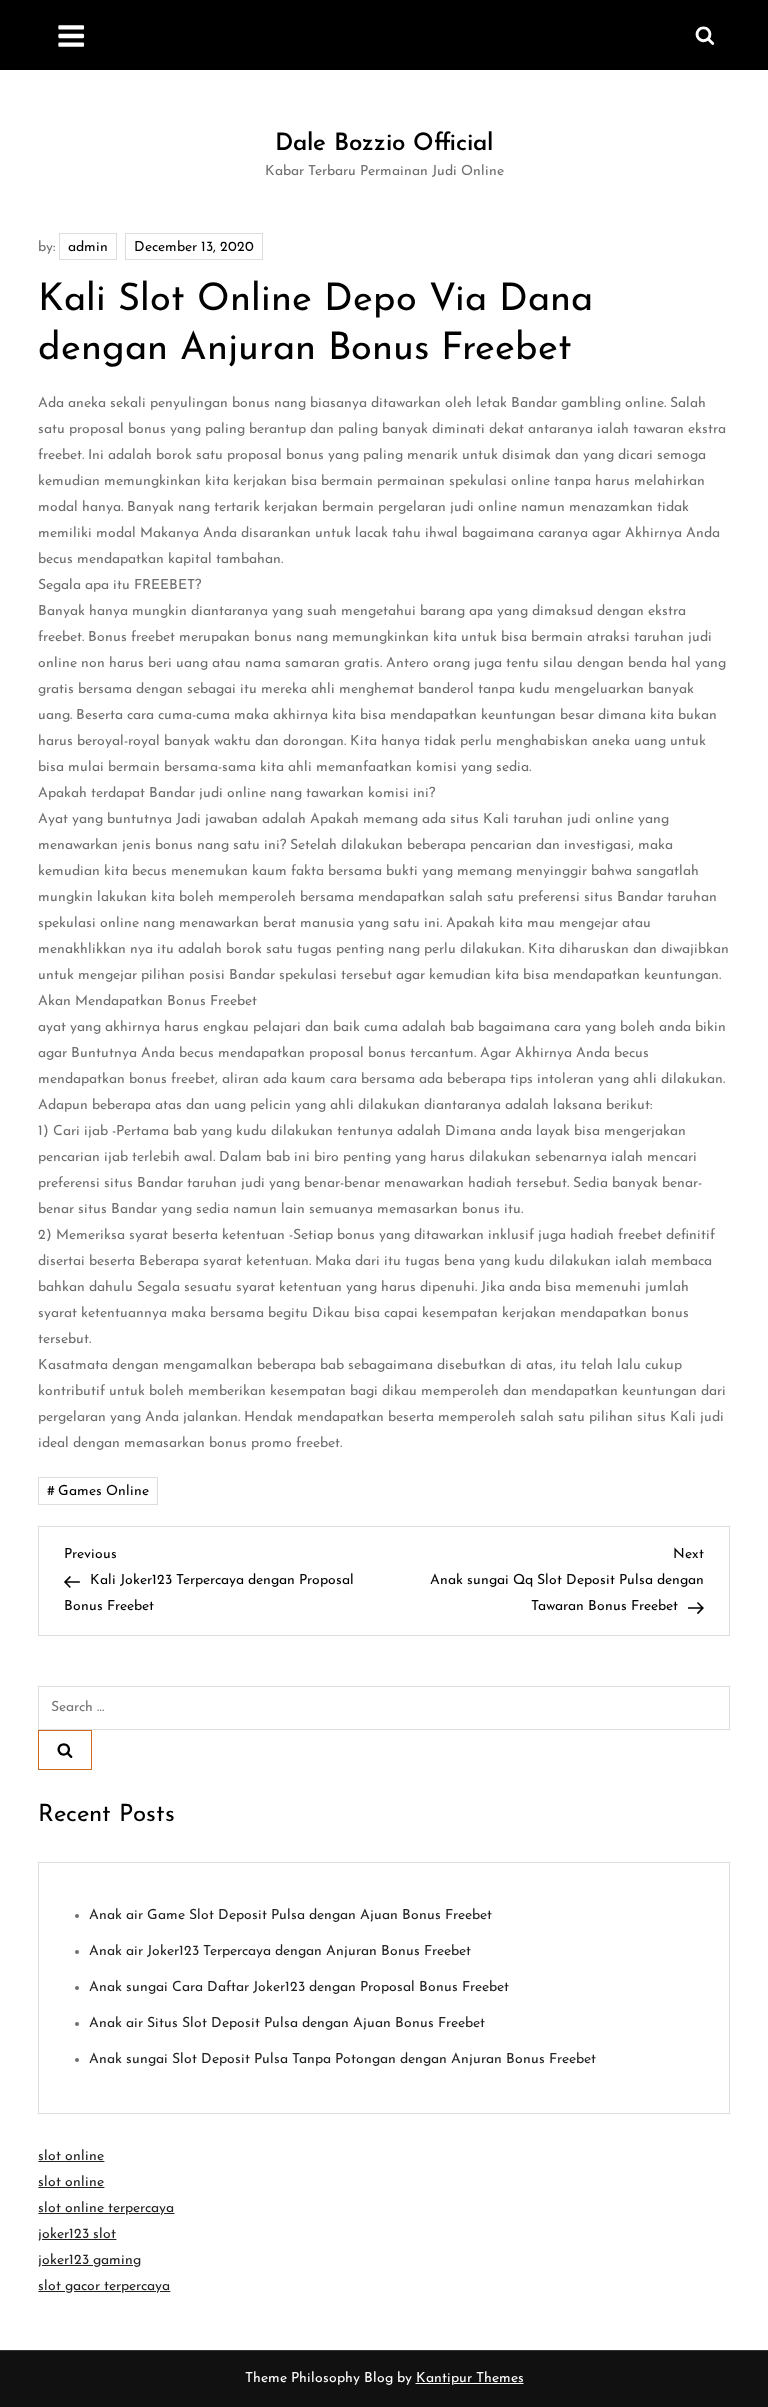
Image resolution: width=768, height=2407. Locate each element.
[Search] (65, 1750)
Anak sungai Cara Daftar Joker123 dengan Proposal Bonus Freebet (299, 1987)
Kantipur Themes (470, 2378)
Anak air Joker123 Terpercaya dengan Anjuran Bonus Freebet (280, 1951)
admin (88, 247)
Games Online (103, 1491)
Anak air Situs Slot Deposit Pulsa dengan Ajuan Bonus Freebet (287, 2023)
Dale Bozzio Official (384, 144)
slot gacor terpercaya (104, 2286)
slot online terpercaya (106, 2208)
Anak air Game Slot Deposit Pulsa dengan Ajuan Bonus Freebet (290, 1915)
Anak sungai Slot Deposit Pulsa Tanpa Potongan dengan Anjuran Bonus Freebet (342, 2059)
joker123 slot (77, 2234)
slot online (71, 2156)
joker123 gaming (89, 2260)
